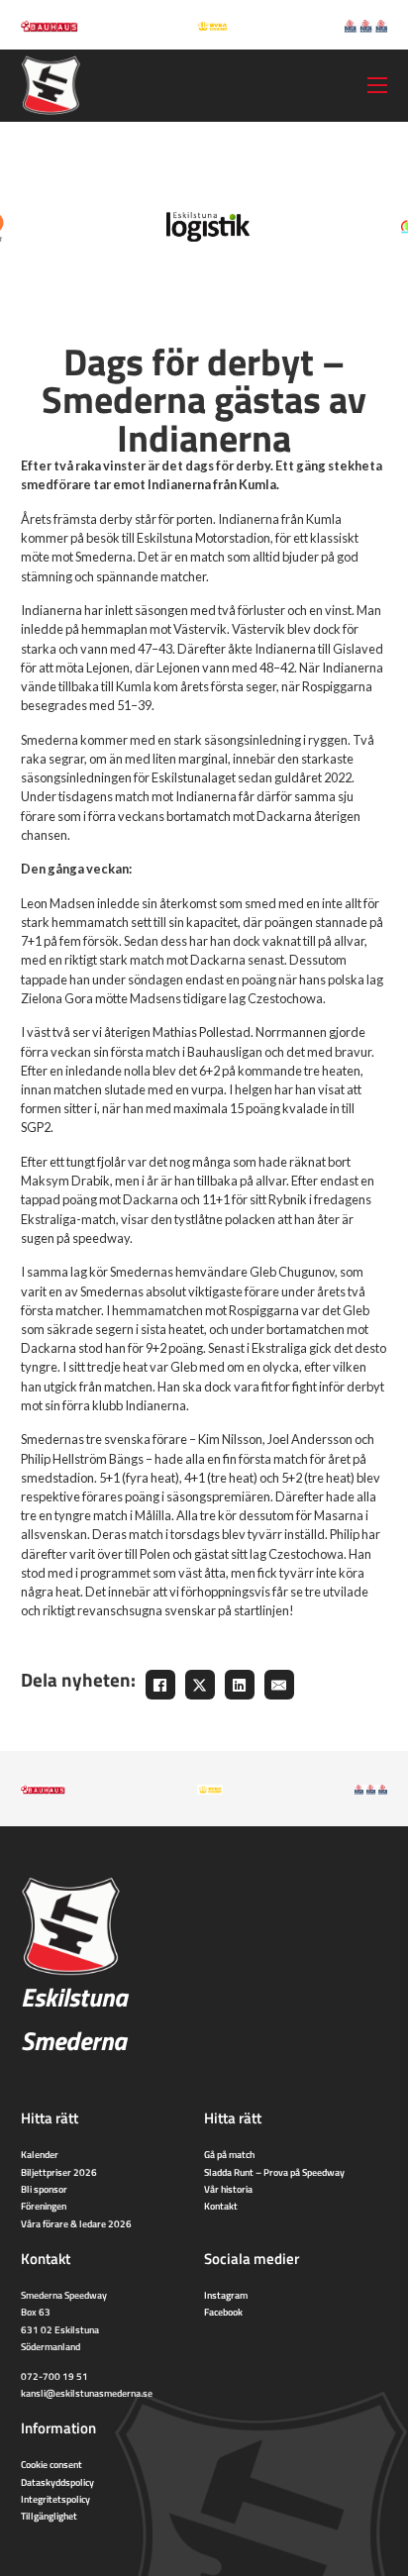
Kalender (40, 2154)
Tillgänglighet (49, 2516)
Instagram (226, 2295)
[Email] (279, 1685)
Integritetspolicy (55, 2499)
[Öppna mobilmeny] (377, 85)
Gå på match (229, 2154)
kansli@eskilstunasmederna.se (87, 2393)
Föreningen (44, 2206)
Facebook (223, 2312)
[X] (200, 1685)
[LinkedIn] (240, 1685)
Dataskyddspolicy (57, 2482)
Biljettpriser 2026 (59, 2172)
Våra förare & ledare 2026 (76, 2223)
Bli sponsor (44, 2189)
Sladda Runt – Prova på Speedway (274, 2172)
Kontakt (221, 2206)
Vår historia (228, 2189)
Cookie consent (51, 2464)
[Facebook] (160, 1685)
